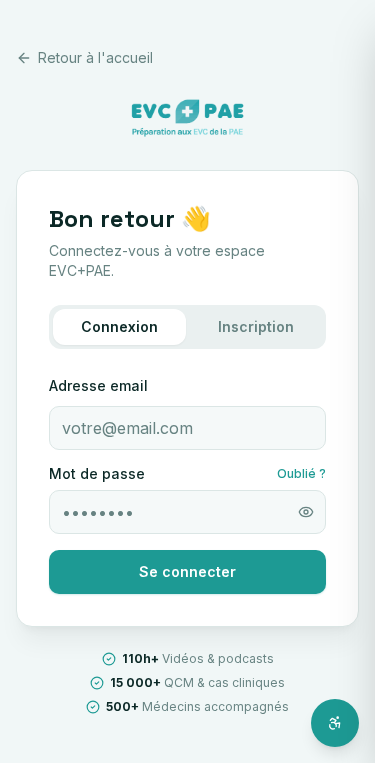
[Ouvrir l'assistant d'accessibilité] (335, 723)
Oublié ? (301, 473)
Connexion (119, 326)
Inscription (256, 326)
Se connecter (187, 571)
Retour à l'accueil (95, 57)
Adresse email (98, 385)
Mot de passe (97, 474)
